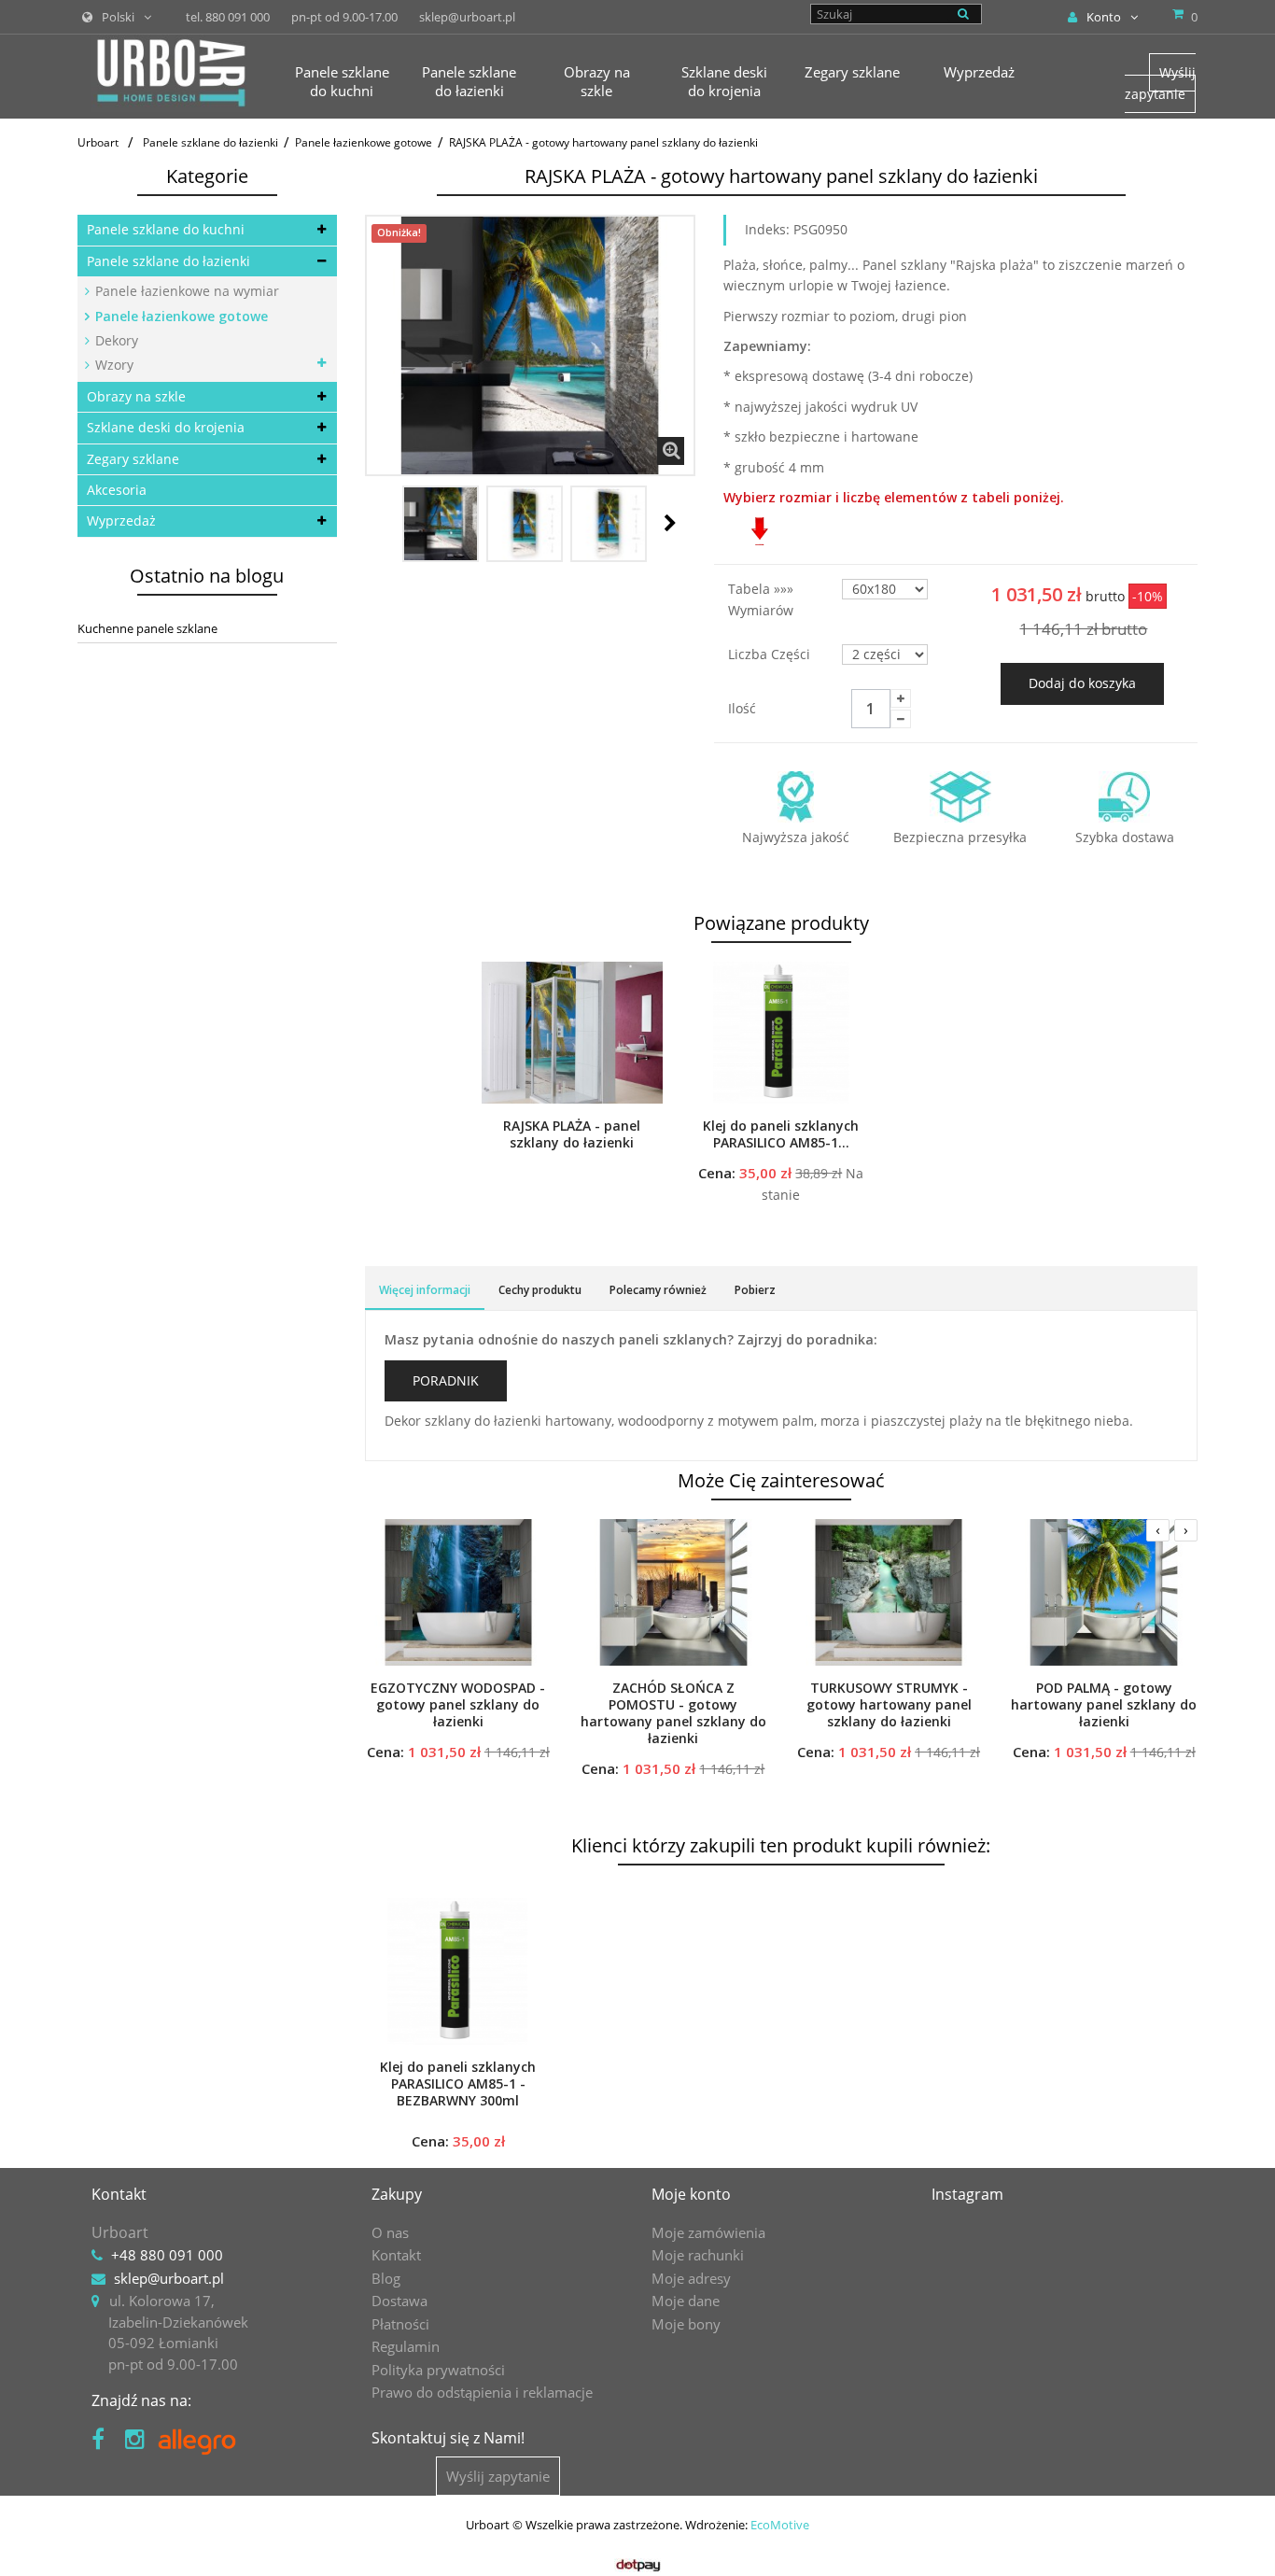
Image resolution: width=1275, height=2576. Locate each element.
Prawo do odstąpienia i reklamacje (482, 2392)
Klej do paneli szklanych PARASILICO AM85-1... (781, 1134)
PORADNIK (446, 1380)
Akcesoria (117, 490)
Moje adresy (691, 2278)
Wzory (112, 365)
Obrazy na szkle (136, 396)
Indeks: (767, 229)
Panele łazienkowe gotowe (180, 316)
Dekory (115, 340)
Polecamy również (658, 1290)
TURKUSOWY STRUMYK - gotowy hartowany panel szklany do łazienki (889, 1705)
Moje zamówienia (708, 2232)
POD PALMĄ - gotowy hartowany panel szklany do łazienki (1104, 1705)
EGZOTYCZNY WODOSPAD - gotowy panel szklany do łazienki (458, 1705)
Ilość (742, 708)
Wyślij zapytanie (1160, 83)
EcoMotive (780, 2525)
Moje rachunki (698, 2255)
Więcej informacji (425, 1290)
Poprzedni (385, 523)
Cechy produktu (540, 1290)
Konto (1104, 17)
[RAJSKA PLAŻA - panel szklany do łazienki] (572, 1033)
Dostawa (399, 2301)
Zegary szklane (133, 459)
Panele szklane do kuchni (166, 229)
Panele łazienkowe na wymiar (185, 291)
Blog (386, 2278)
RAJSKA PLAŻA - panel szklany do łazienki (572, 1134)
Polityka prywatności (438, 2370)
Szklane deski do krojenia (166, 427)
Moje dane (686, 2301)
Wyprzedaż (121, 521)
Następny (670, 523)
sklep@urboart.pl (169, 2278)
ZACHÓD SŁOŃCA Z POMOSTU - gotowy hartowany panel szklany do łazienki (673, 1713)
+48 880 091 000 (167, 2255)
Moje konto (691, 2194)
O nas (390, 2232)
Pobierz (755, 1290)
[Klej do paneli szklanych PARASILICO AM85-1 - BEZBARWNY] (781, 1033)
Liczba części (771, 654)
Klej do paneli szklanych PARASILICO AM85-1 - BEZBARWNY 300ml (458, 2084)
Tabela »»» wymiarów (763, 599)
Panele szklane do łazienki (168, 261)
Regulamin (406, 2346)
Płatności (400, 2324)
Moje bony (686, 2324)
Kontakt (396, 2255)
